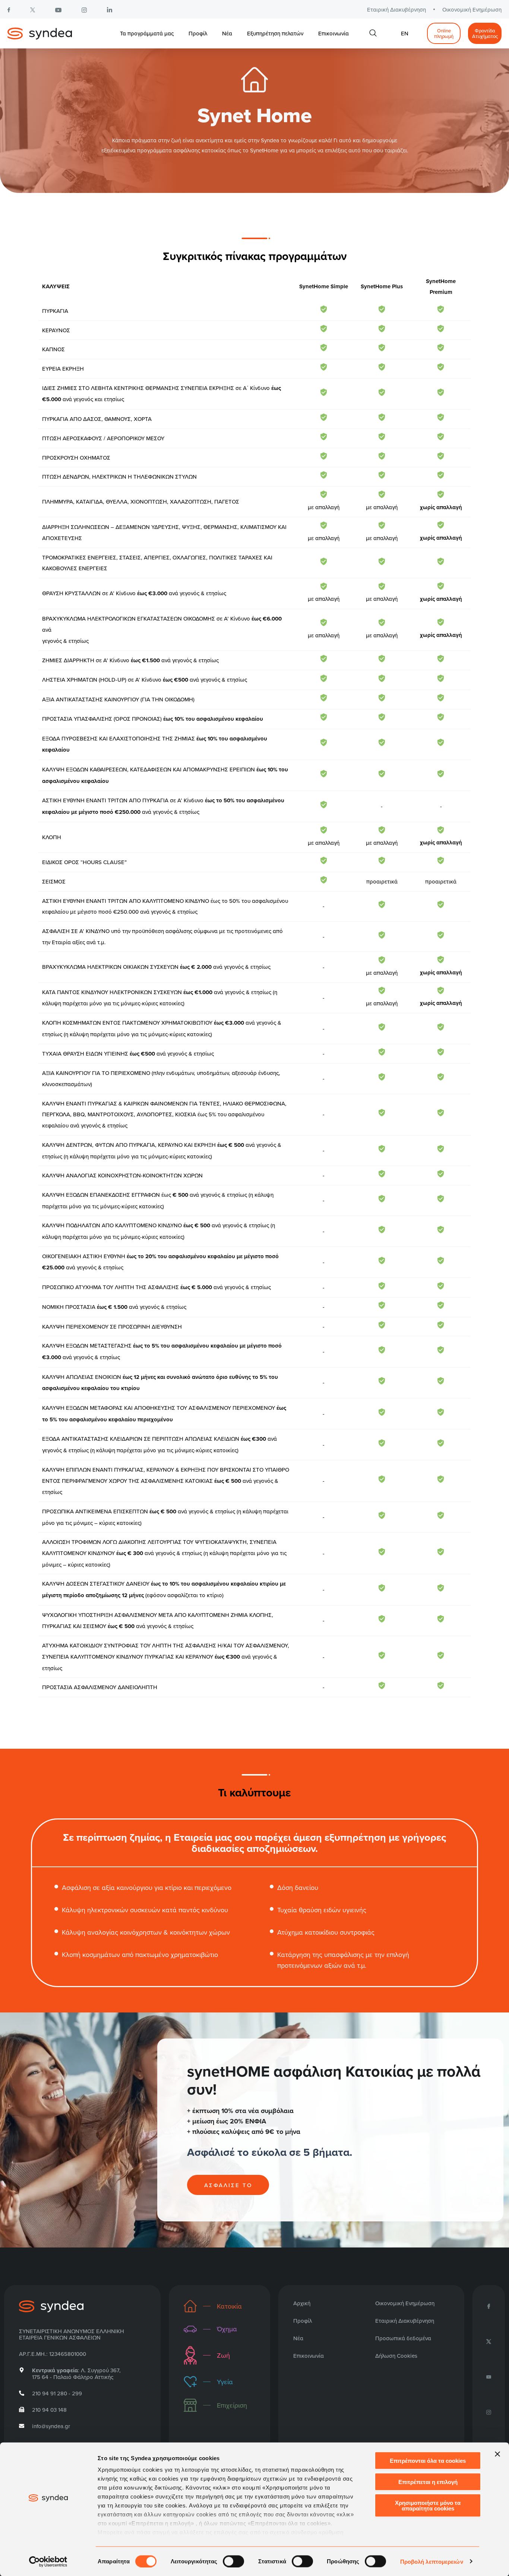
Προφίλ (198, 33)
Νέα (227, 33)
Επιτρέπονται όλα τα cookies (428, 2461)
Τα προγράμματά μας (147, 33)
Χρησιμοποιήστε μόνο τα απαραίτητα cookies (428, 2506)
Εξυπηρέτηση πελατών (275, 33)
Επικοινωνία (333, 33)
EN (405, 33)
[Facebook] (489, 2306)
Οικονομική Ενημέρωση (472, 9)
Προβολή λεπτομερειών (432, 2561)
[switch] (233, 2561)
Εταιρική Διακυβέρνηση (396, 9)
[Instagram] (489, 2412)
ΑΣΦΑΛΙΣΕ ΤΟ (228, 2185)
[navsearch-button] (373, 34)
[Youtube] (489, 2376)
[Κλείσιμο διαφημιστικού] (497, 2454)
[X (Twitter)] (489, 2341)
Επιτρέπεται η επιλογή (428, 2482)
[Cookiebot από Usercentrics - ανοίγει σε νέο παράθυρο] (48, 2561)
